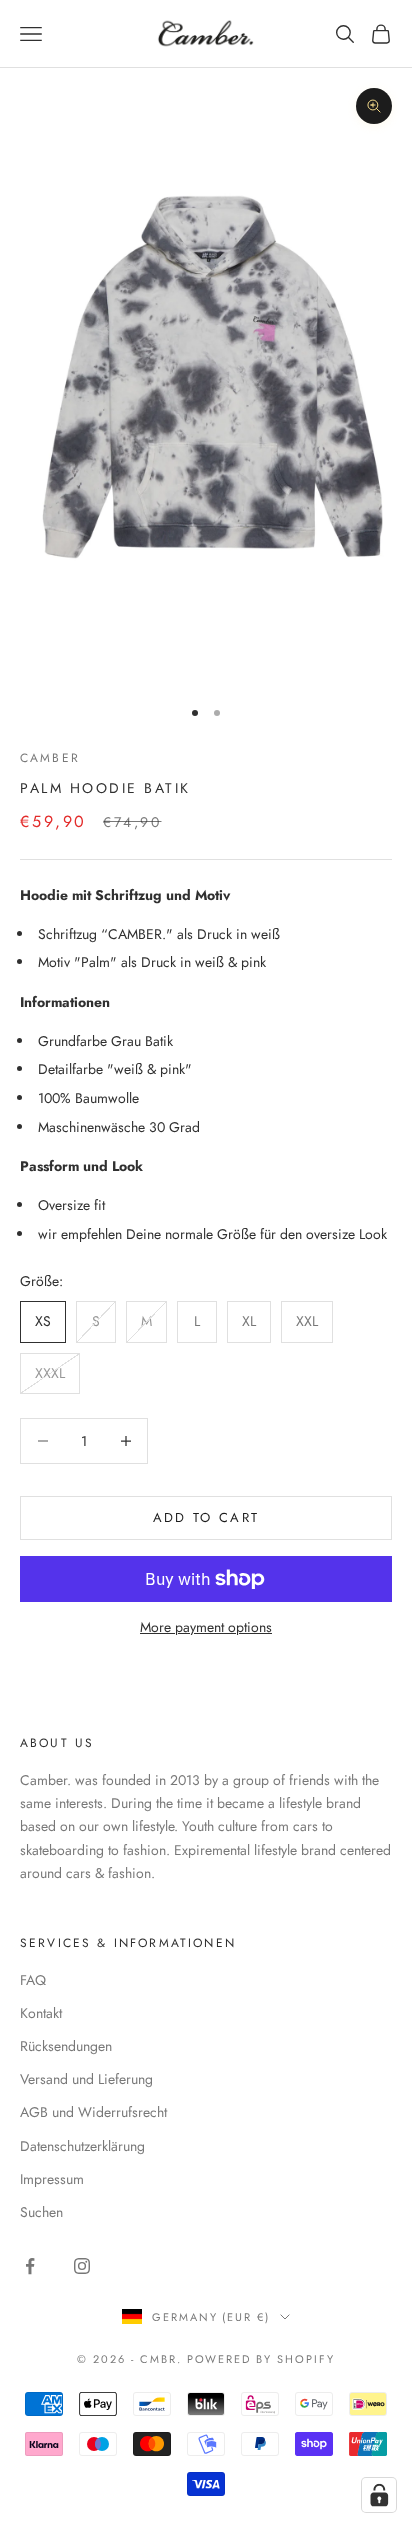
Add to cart (206, 1517)
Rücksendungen (66, 2046)
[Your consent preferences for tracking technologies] (379, 2495)
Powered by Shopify (261, 2359)
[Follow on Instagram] (82, 2266)
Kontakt (41, 2013)
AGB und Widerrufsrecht (93, 2112)
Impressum (52, 2179)
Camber (50, 758)
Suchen (41, 2212)
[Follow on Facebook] (30, 2266)
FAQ (33, 1980)
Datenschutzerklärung (82, 2146)
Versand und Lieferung (86, 2079)
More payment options (206, 1627)
